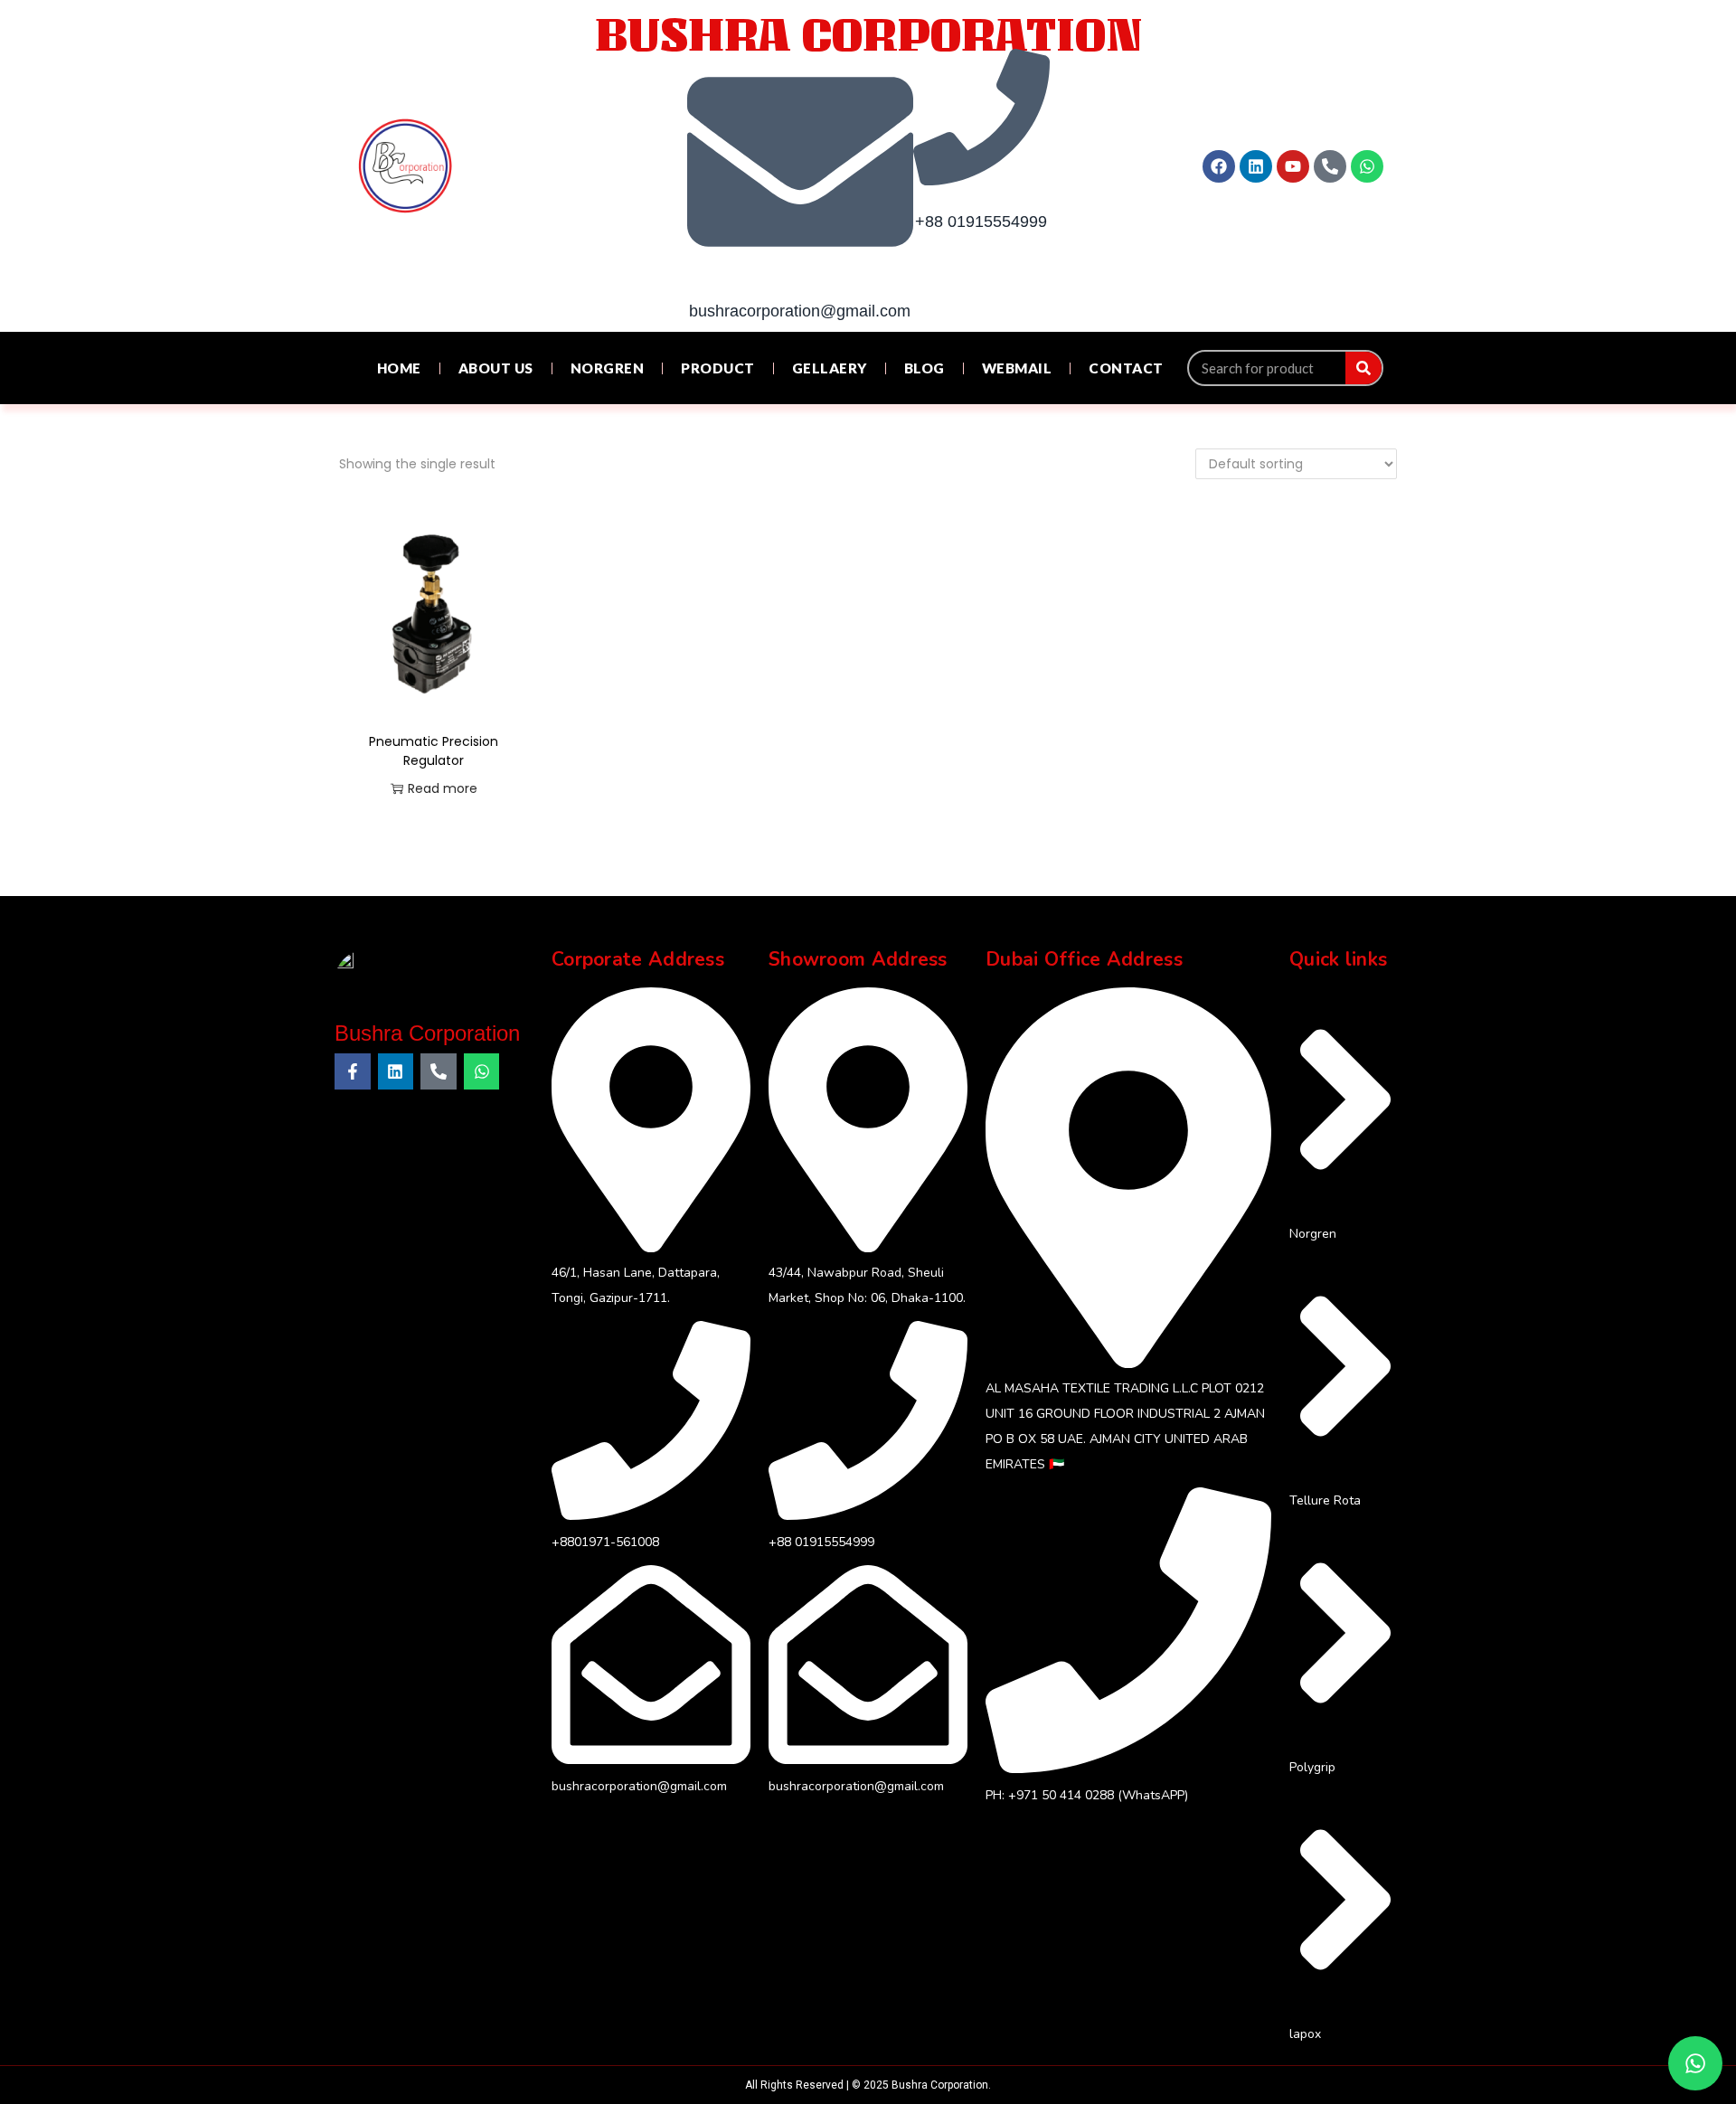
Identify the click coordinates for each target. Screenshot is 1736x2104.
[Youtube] (1293, 166)
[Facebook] (1219, 166)
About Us (496, 368)
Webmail (1017, 368)
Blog (925, 368)
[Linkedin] (1256, 166)
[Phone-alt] (1330, 166)
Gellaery (830, 368)
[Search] (1363, 368)
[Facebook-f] (353, 1071)
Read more (443, 788)
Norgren (608, 368)
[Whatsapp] (1367, 166)
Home (399, 368)
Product (718, 368)
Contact (1126, 368)
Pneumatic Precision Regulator (434, 751)
